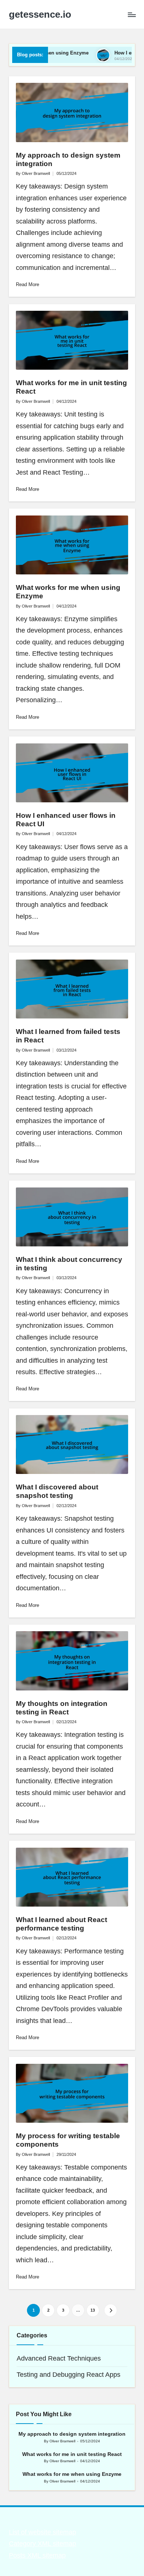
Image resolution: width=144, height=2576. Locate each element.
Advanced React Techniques (59, 2358)
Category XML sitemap (42, 2544)
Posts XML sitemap (37, 2555)
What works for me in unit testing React (72, 2454)
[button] (111, 2310)
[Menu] (131, 15)
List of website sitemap (42, 2532)
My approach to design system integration (72, 2434)
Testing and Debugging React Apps (68, 2375)
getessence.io (40, 15)
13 (93, 2310)
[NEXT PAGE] (111, 2310)
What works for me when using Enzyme (72, 2474)
